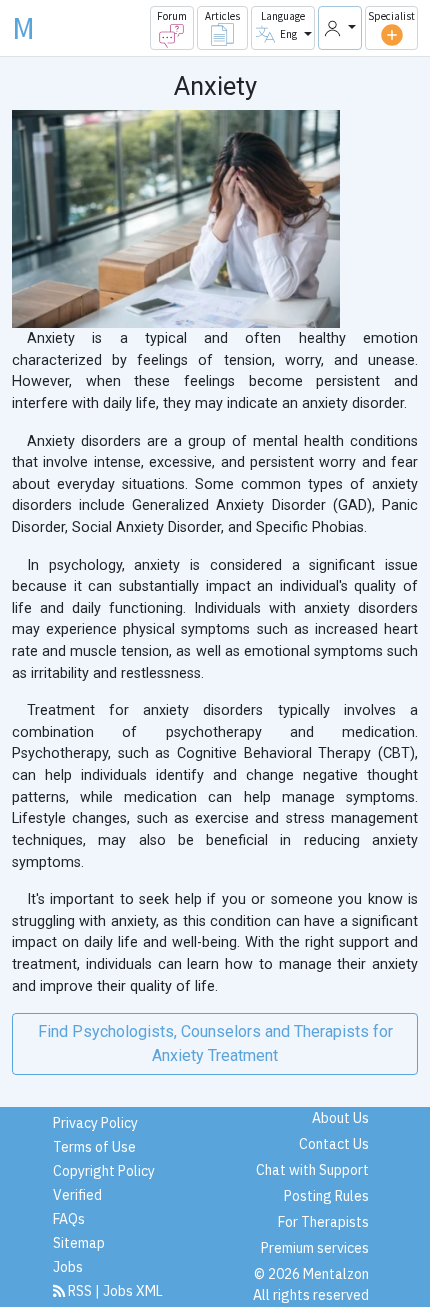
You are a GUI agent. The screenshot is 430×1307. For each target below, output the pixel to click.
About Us (340, 1118)
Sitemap (79, 1243)
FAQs (69, 1219)
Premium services (315, 1248)
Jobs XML (133, 1291)
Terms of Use (94, 1147)
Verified (77, 1195)
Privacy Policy (95, 1123)
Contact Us (334, 1144)
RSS (80, 1291)
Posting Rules (326, 1196)
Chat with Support (312, 1170)
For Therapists (323, 1222)
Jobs (68, 1267)
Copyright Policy (104, 1171)
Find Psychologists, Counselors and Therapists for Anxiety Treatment (215, 1043)
